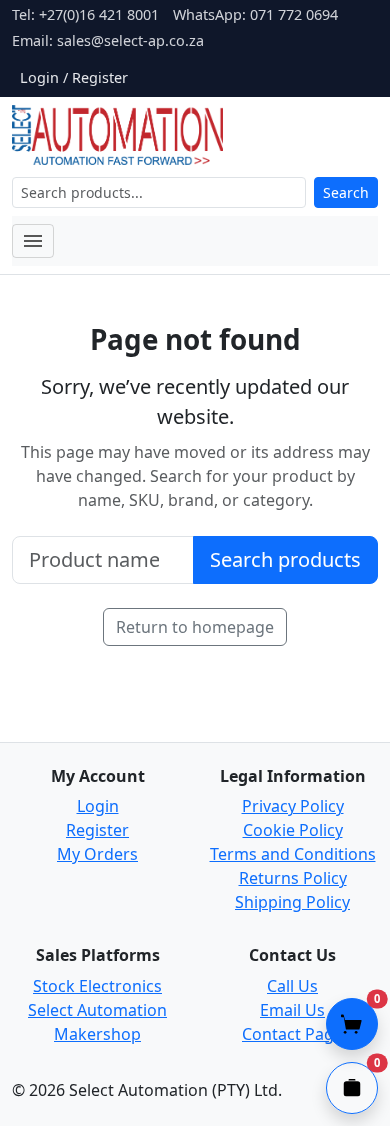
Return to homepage (195, 627)
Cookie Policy (293, 830)
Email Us (292, 1010)
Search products (285, 559)
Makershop (97, 1034)
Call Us (292, 986)
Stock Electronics (97, 986)
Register (97, 830)
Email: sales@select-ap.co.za (108, 40)
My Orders (97, 854)
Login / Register (74, 77)
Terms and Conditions (293, 854)
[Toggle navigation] (33, 241)
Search (346, 192)
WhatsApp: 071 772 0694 (255, 14)
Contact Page (292, 1034)
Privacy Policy (293, 806)
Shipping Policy (292, 902)
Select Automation (97, 1010)
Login (98, 806)
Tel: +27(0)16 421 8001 (85, 14)
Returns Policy (293, 878)
